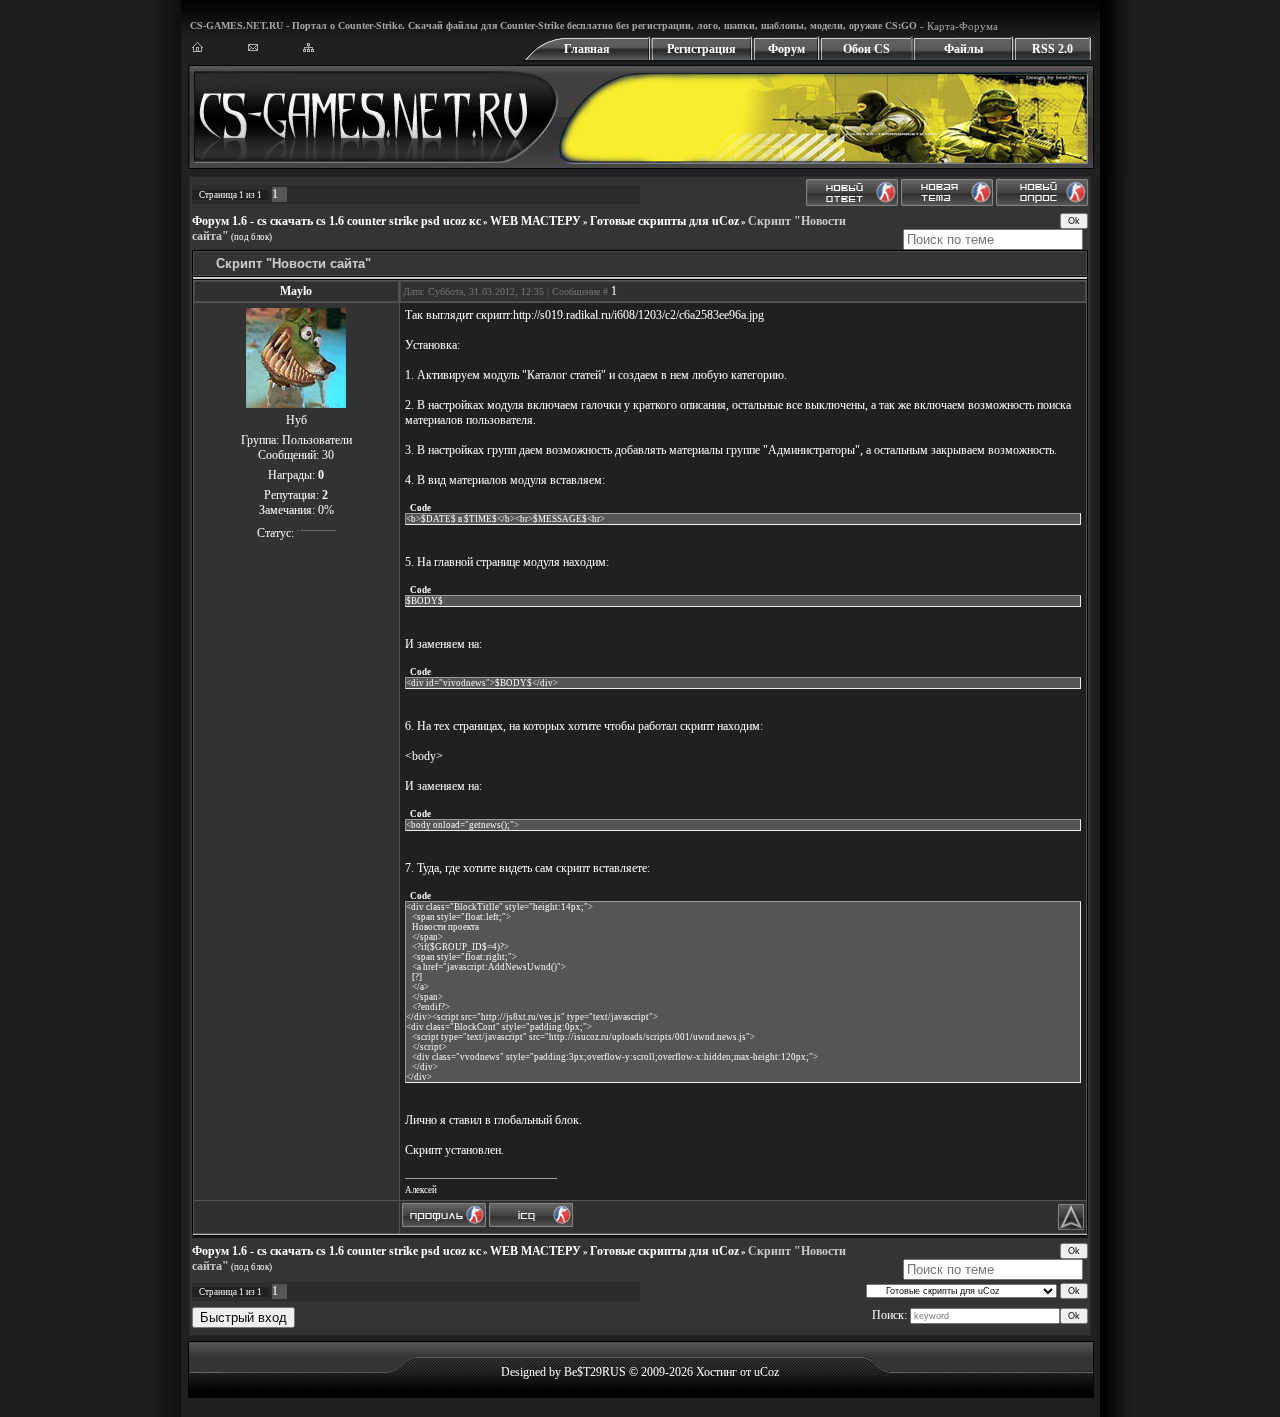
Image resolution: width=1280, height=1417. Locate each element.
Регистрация (701, 49)
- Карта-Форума (957, 26)
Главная (587, 49)
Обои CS (866, 49)
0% (326, 510)
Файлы (963, 49)
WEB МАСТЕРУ (535, 221)
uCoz (766, 1372)
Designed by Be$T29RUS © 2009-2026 (597, 1372)
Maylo (296, 291)
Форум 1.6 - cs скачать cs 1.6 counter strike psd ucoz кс (336, 221)
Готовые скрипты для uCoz (664, 221)
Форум (786, 49)
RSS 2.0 (1052, 49)
